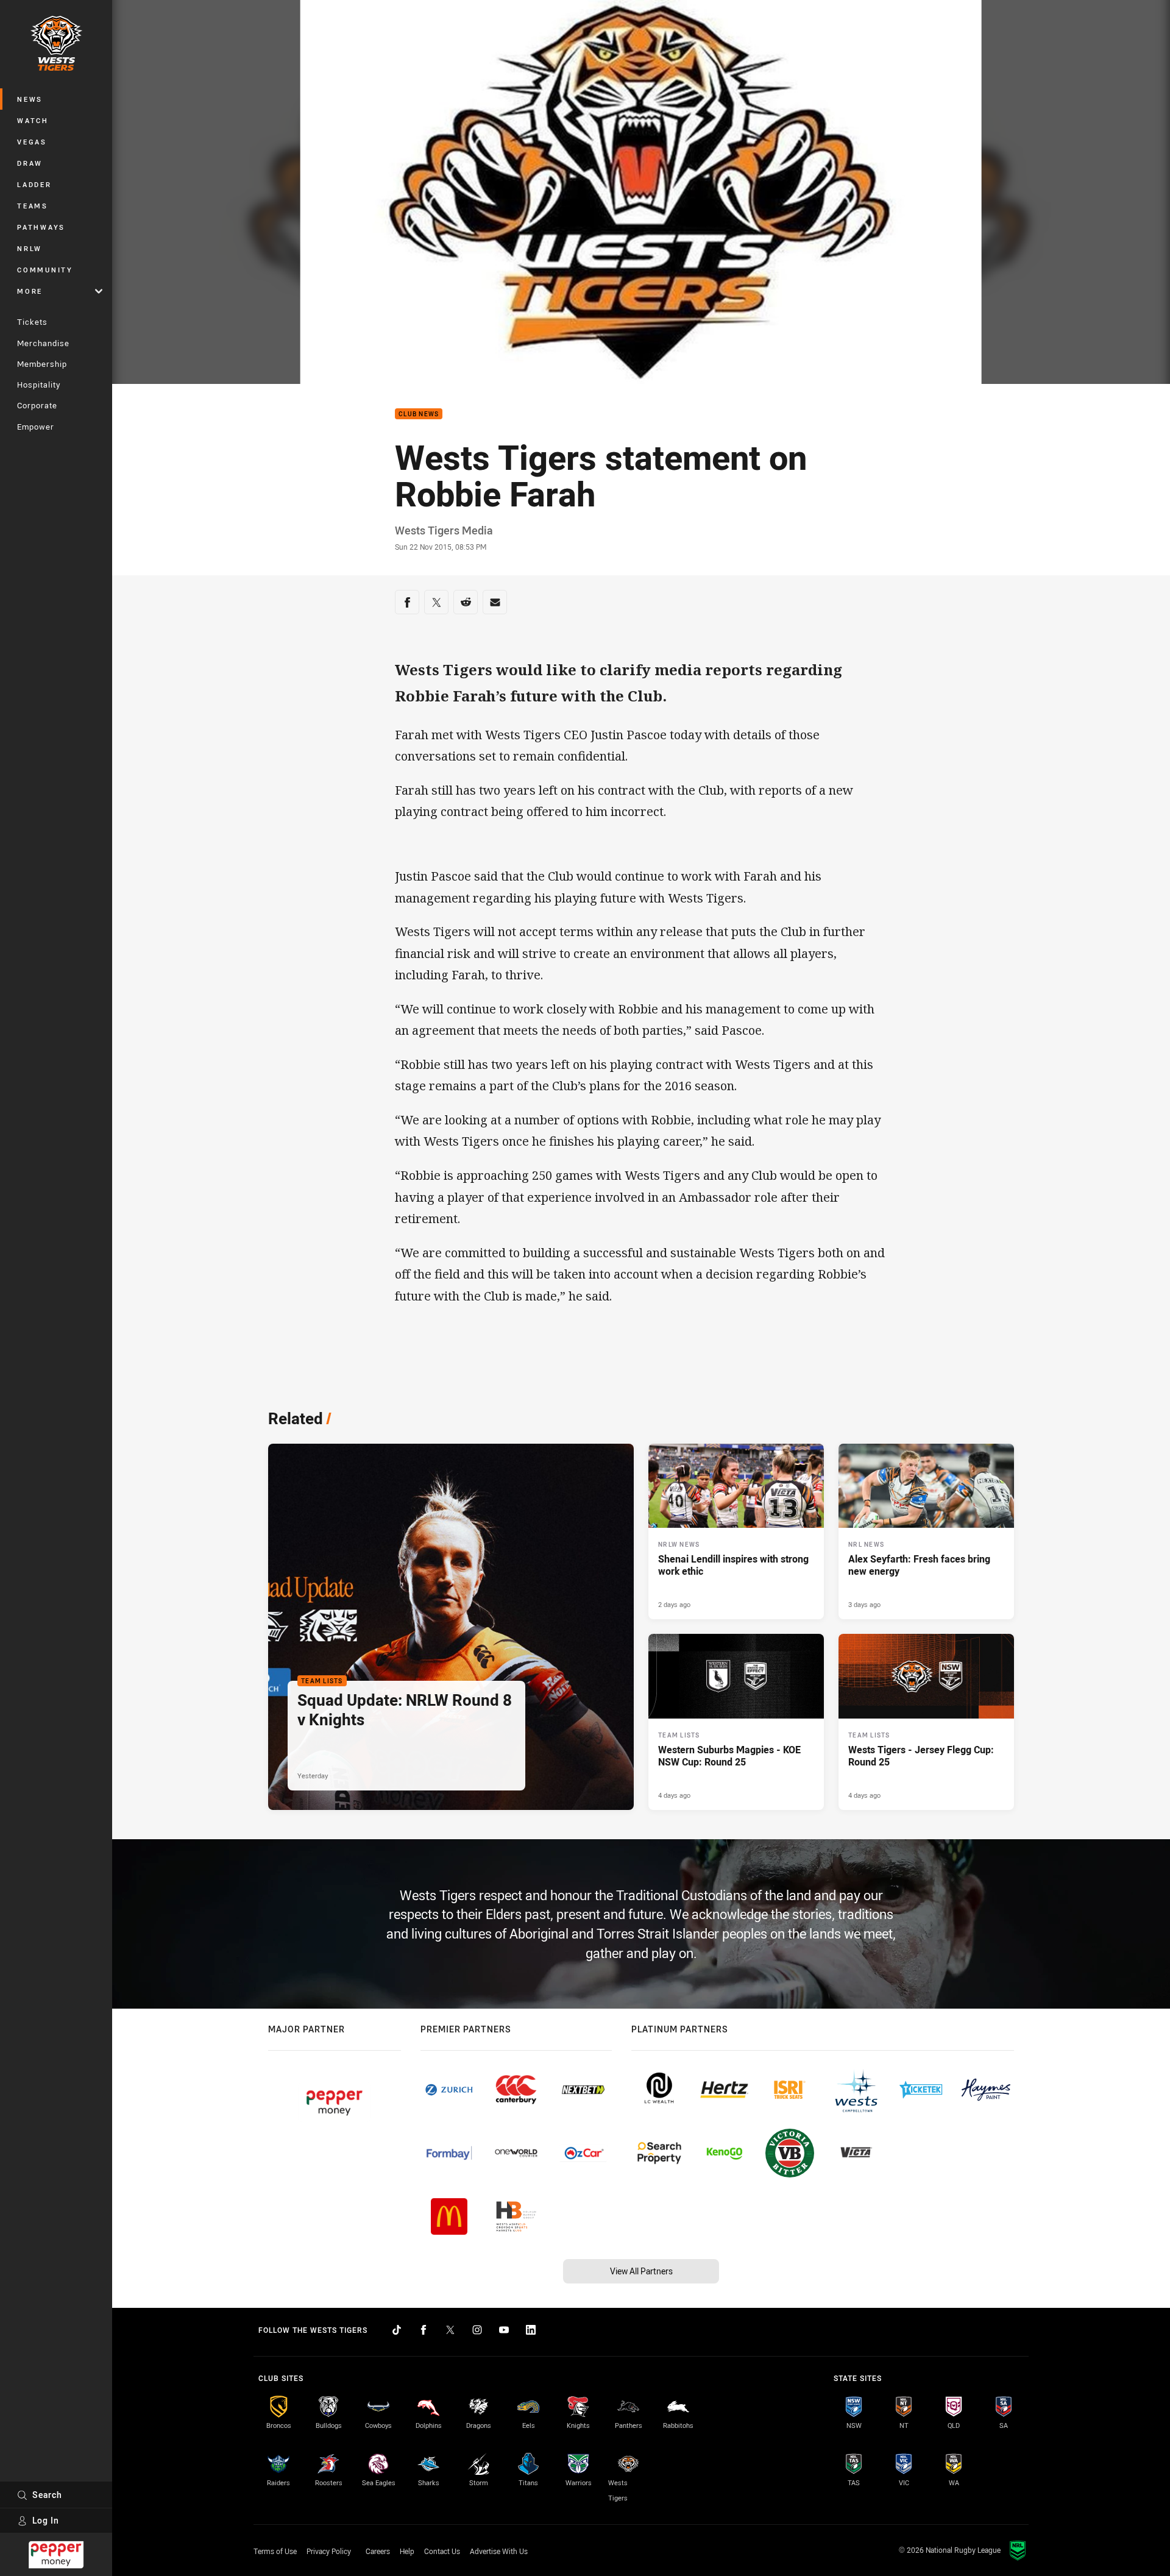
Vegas (32, 142)
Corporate (37, 405)
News (30, 99)
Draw (30, 163)
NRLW (30, 248)
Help (407, 2551)
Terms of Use (275, 2551)
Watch (33, 120)
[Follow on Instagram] (477, 2330)
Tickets (32, 322)
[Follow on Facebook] (424, 2330)
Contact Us (442, 2551)
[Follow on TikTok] (397, 2330)
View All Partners (641, 2271)
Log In (46, 2520)
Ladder (34, 184)
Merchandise (43, 343)
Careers (378, 2551)
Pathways (41, 227)
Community (45, 270)
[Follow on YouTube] (504, 2330)
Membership (42, 364)
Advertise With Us (499, 2551)
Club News (419, 414)
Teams (33, 206)
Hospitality (39, 385)
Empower (36, 427)
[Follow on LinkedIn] (531, 2330)
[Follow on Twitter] (450, 2330)
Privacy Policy (329, 2551)
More (30, 291)
